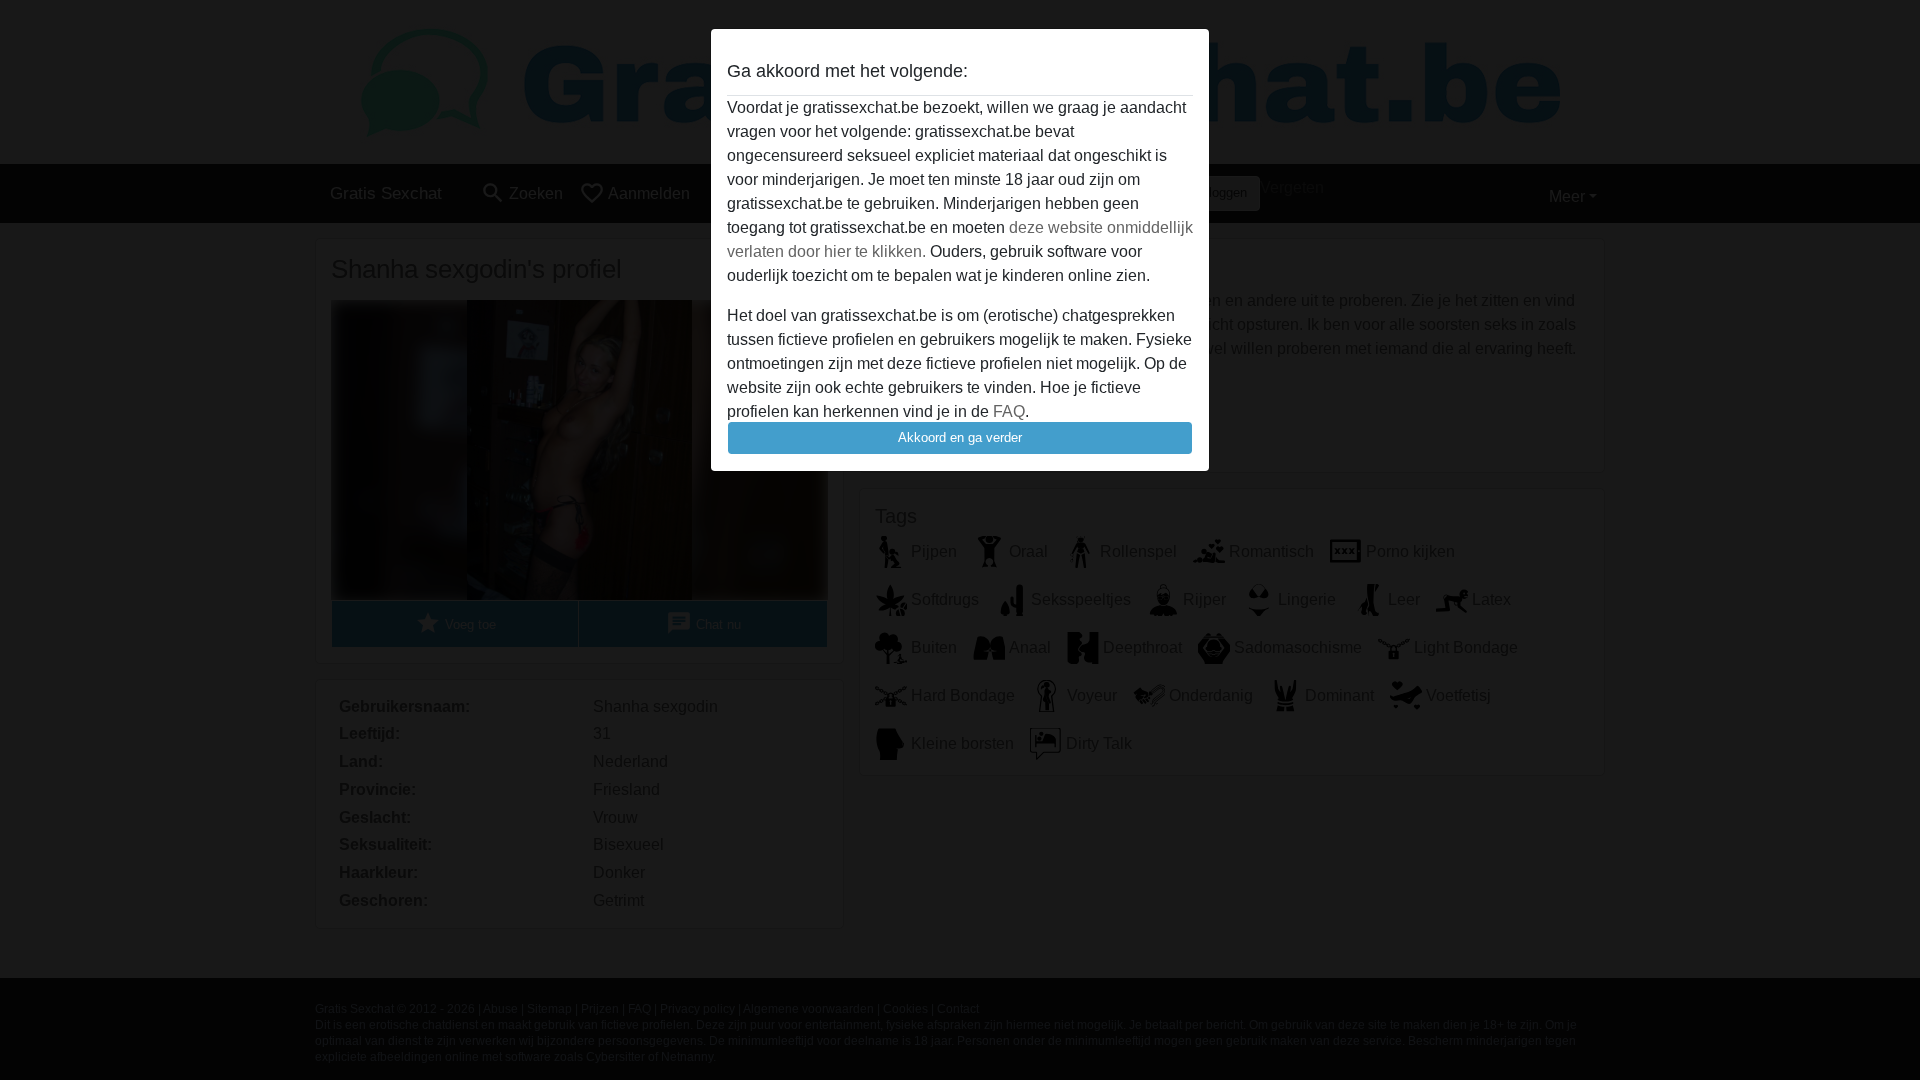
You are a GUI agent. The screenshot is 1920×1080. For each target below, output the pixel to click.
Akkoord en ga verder (960, 437)
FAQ (1009, 411)
